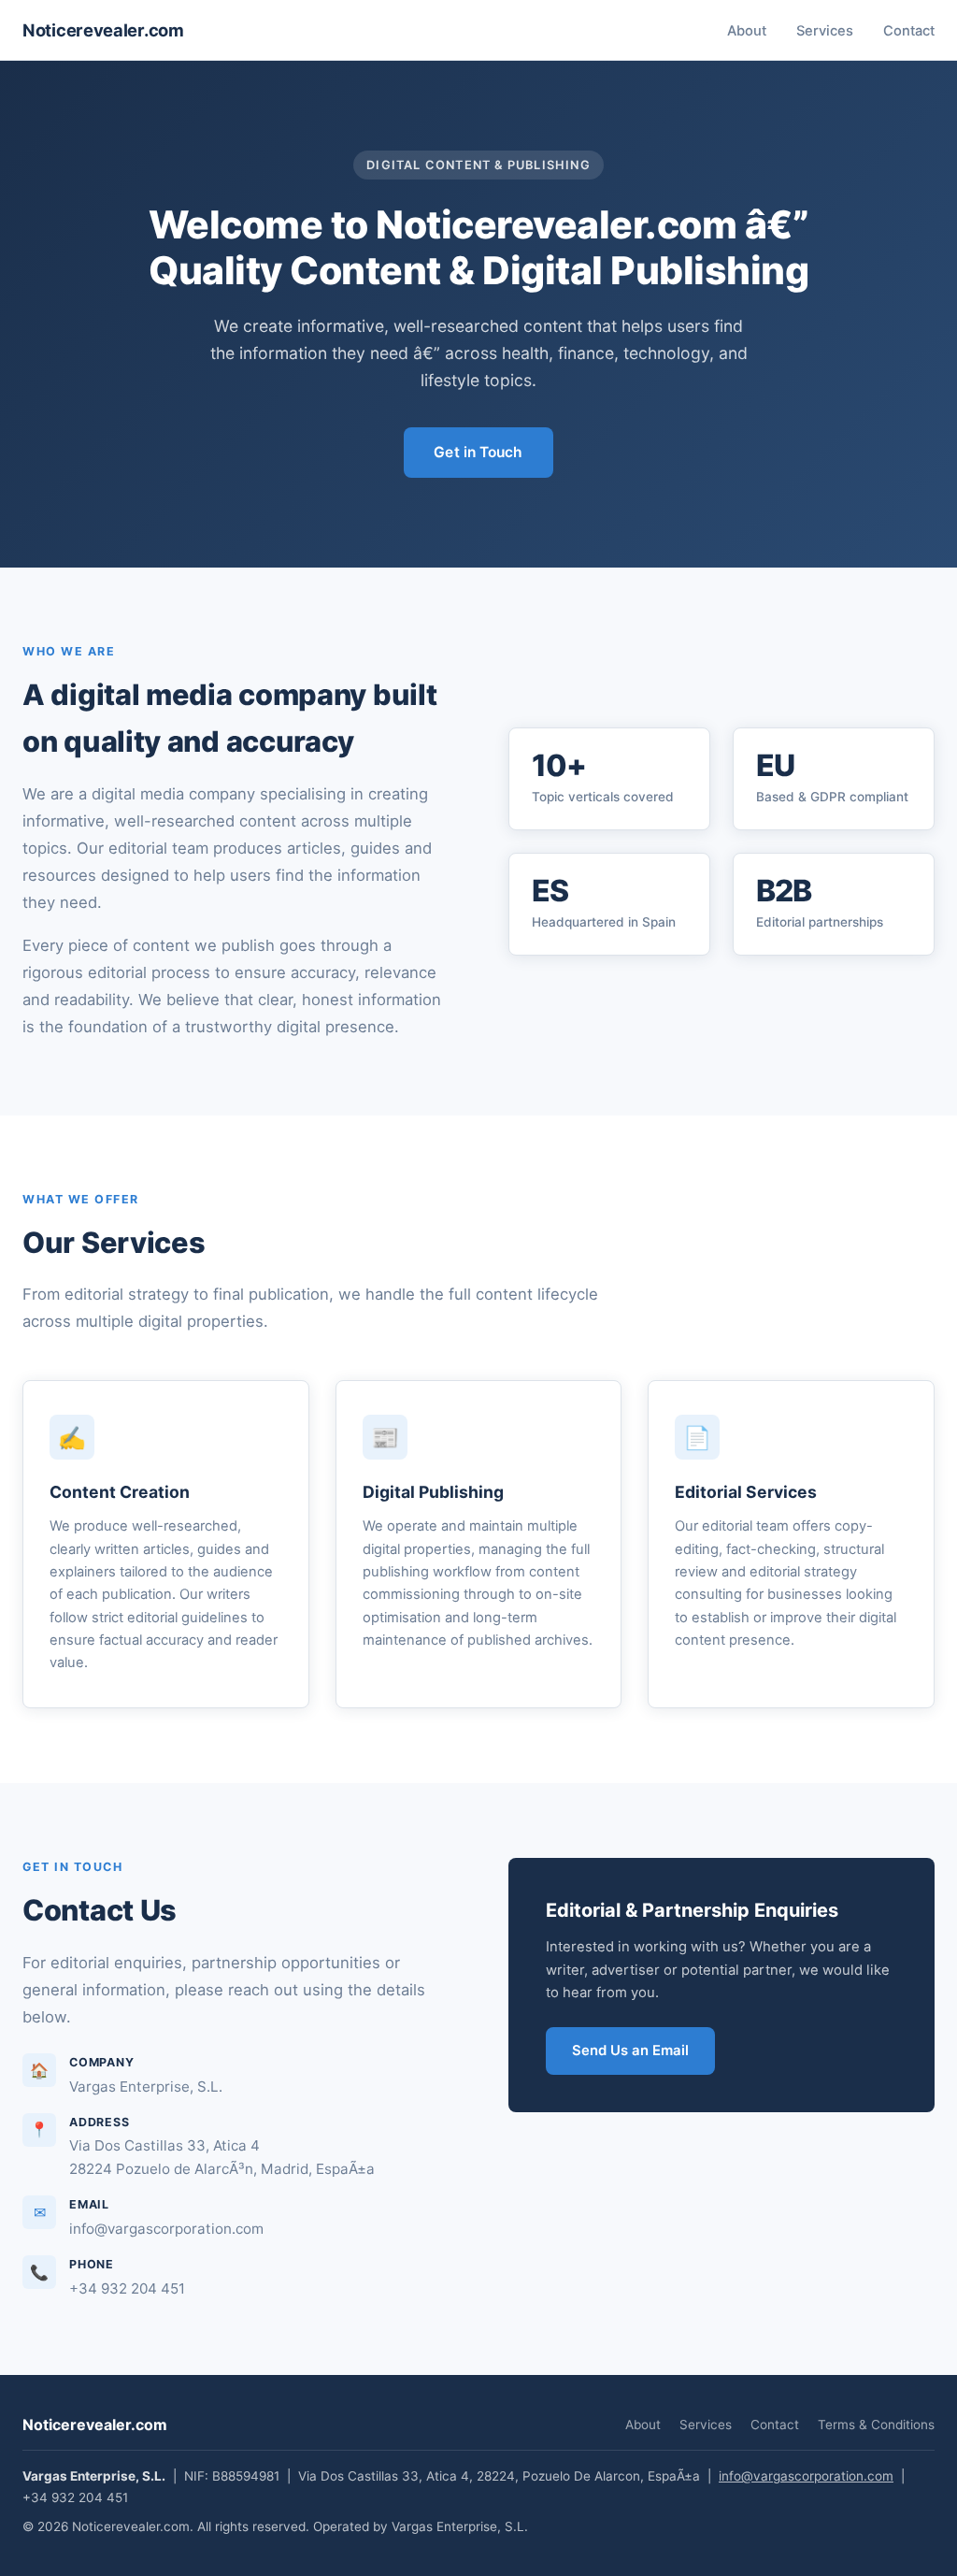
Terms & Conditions (876, 2425)
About (747, 31)
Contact (909, 31)
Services (825, 31)
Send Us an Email (630, 2051)
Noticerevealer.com (103, 30)
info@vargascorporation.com (806, 2476)
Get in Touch (478, 452)
